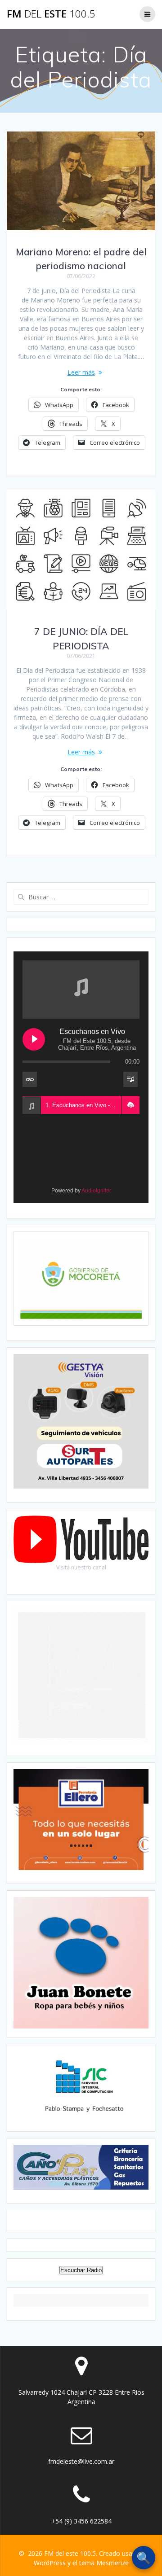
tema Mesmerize (104, 2563)
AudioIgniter (96, 1191)
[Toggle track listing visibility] (130, 1079)
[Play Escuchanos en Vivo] (34, 1039)
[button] (130, 1105)
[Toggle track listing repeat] (30, 1079)
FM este (51, 14)
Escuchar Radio (81, 2270)
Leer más (81, 372)
